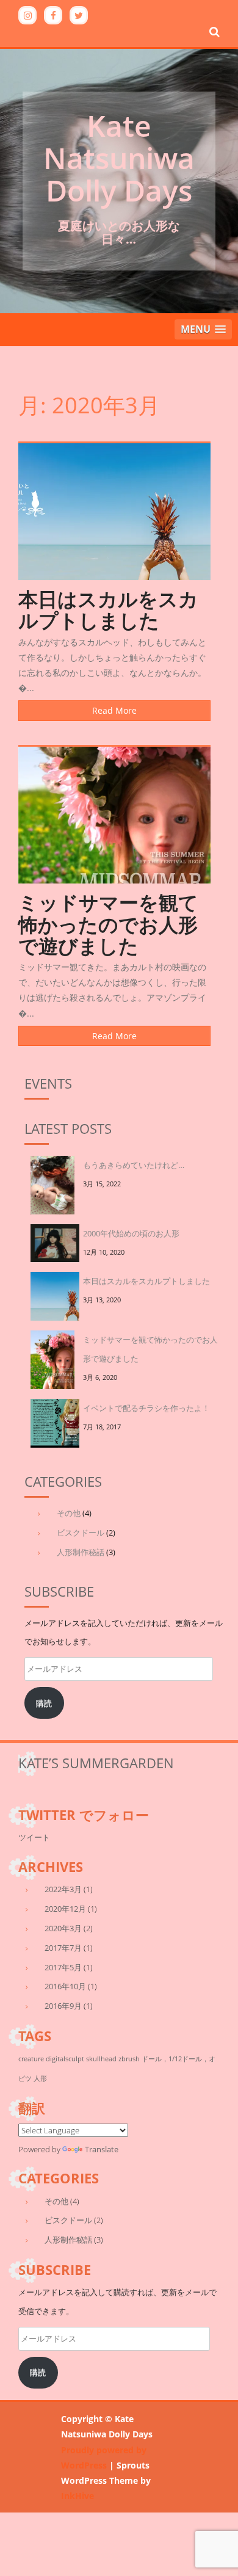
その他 (69, 1513)
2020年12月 (65, 1909)
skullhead (101, 2059)
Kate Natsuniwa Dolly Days (119, 158)
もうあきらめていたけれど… (134, 1165)
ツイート (34, 1837)
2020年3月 (63, 1928)
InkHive (78, 2496)
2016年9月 (63, 2006)
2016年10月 (65, 1986)
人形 (40, 2078)
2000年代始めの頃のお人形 (131, 1233)
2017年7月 (63, 1948)
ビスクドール (81, 1533)
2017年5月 (63, 1967)
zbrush (129, 2059)
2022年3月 (63, 1889)
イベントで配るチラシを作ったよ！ (146, 1408)
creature (31, 2059)
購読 (44, 1703)
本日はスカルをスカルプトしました (108, 609)
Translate (102, 2149)
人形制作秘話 (81, 1552)
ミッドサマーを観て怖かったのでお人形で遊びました (108, 923)
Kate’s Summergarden (96, 1763)
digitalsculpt (65, 2059)
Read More (114, 710)
